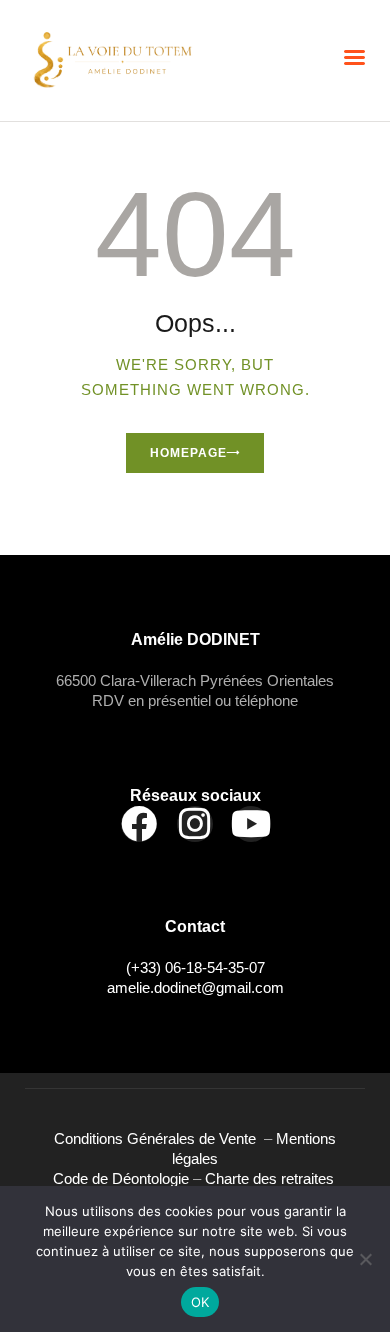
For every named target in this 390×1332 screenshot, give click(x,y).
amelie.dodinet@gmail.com (195, 987)
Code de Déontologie (123, 1178)
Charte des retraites (271, 1178)
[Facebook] (139, 824)
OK (200, 1302)
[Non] (365, 1259)
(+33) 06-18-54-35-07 (195, 967)
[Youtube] (251, 824)
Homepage (188, 453)
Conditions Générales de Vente (159, 1138)
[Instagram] (195, 824)
